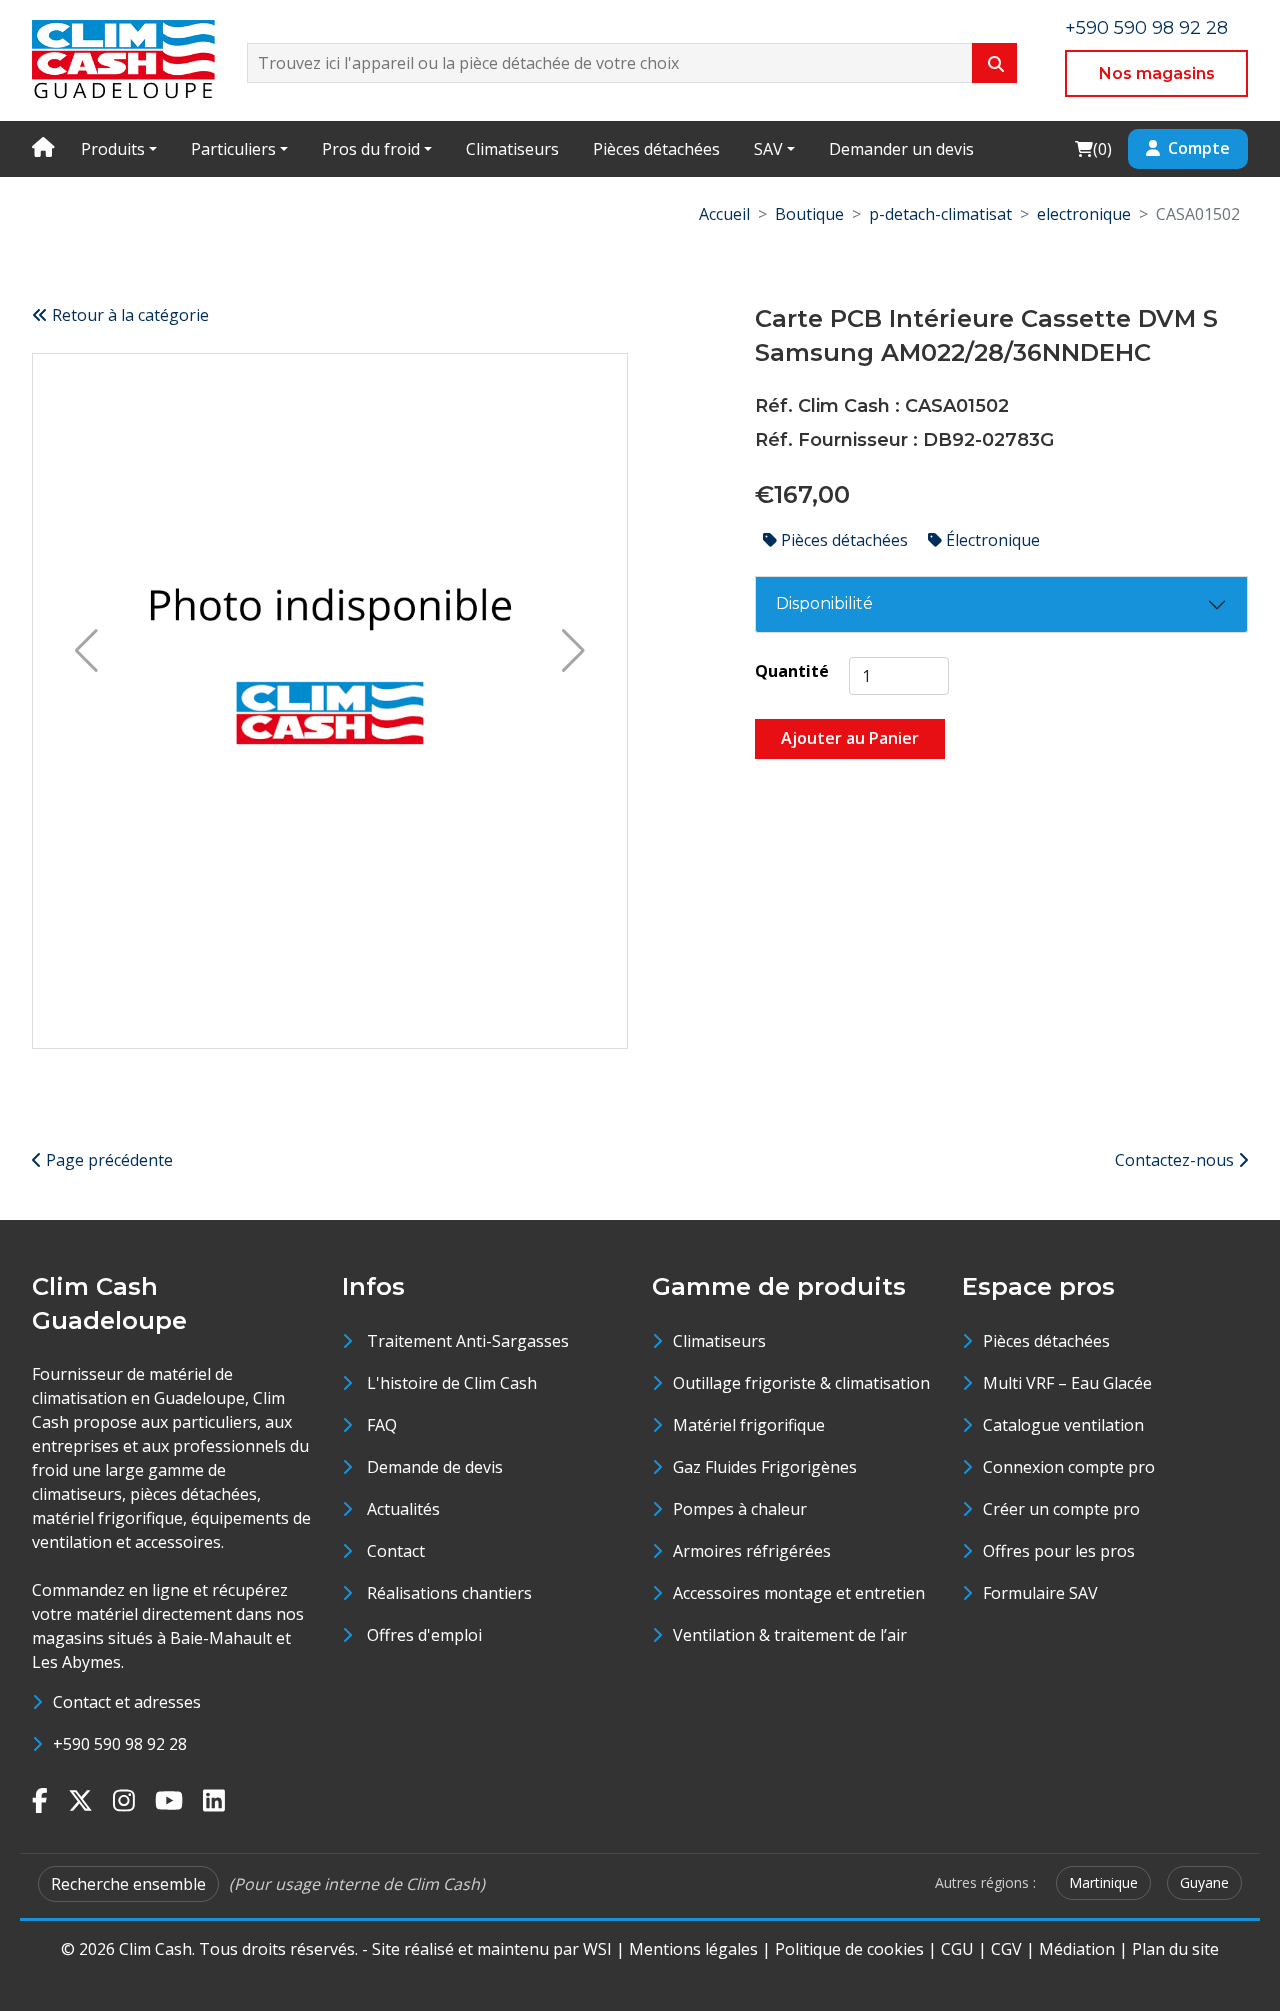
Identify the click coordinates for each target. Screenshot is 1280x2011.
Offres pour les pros (1059, 1551)
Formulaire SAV (1040, 1593)
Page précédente (107, 1160)
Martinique (1103, 1882)
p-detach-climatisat (940, 214)
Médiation (1077, 1949)
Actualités (403, 1509)
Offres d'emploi (424, 1635)
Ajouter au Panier (850, 738)
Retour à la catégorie (128, 315)
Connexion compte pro (1069, 1467)
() (1093, 148)
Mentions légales (693, 1949)
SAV (768, 149)
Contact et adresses (127, 1702)
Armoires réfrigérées (752, 1551)
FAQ (382, 1425)
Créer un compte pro (1061, 1509)
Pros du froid (371, 149)
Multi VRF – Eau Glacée (1067, 1383)
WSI (597, 1949)
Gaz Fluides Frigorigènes (765, 1467)
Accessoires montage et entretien (799, 1593)
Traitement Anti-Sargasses (468, 1341)
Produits (113, 149)
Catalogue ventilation (1063, 1425)
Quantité (792, 671)
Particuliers (233, 149)
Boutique (809, 214)
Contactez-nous (1176, 1160)
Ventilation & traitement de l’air (790, 1635)
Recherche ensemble (128, 1884)
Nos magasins (1157, 73)
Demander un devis (901, 149)
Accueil (724, 214)
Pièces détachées (656, 149)
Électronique (991, 540)
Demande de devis (435, 1467)
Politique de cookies (849, 1949)
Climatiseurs (512, 149)
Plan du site (1175, 1949)
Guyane (1204, 1882)
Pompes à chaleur (740, 1509)
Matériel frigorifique (749, 1425)
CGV (1006, 1949)
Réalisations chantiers (449, 1593)
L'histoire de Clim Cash (452, 1383)
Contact (396, 1551)
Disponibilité (824, 603)
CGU (957, 1949)
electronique (1084, 214)
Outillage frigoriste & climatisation (801, 1383)
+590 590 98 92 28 (1146, 28)
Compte (1199, 148)
